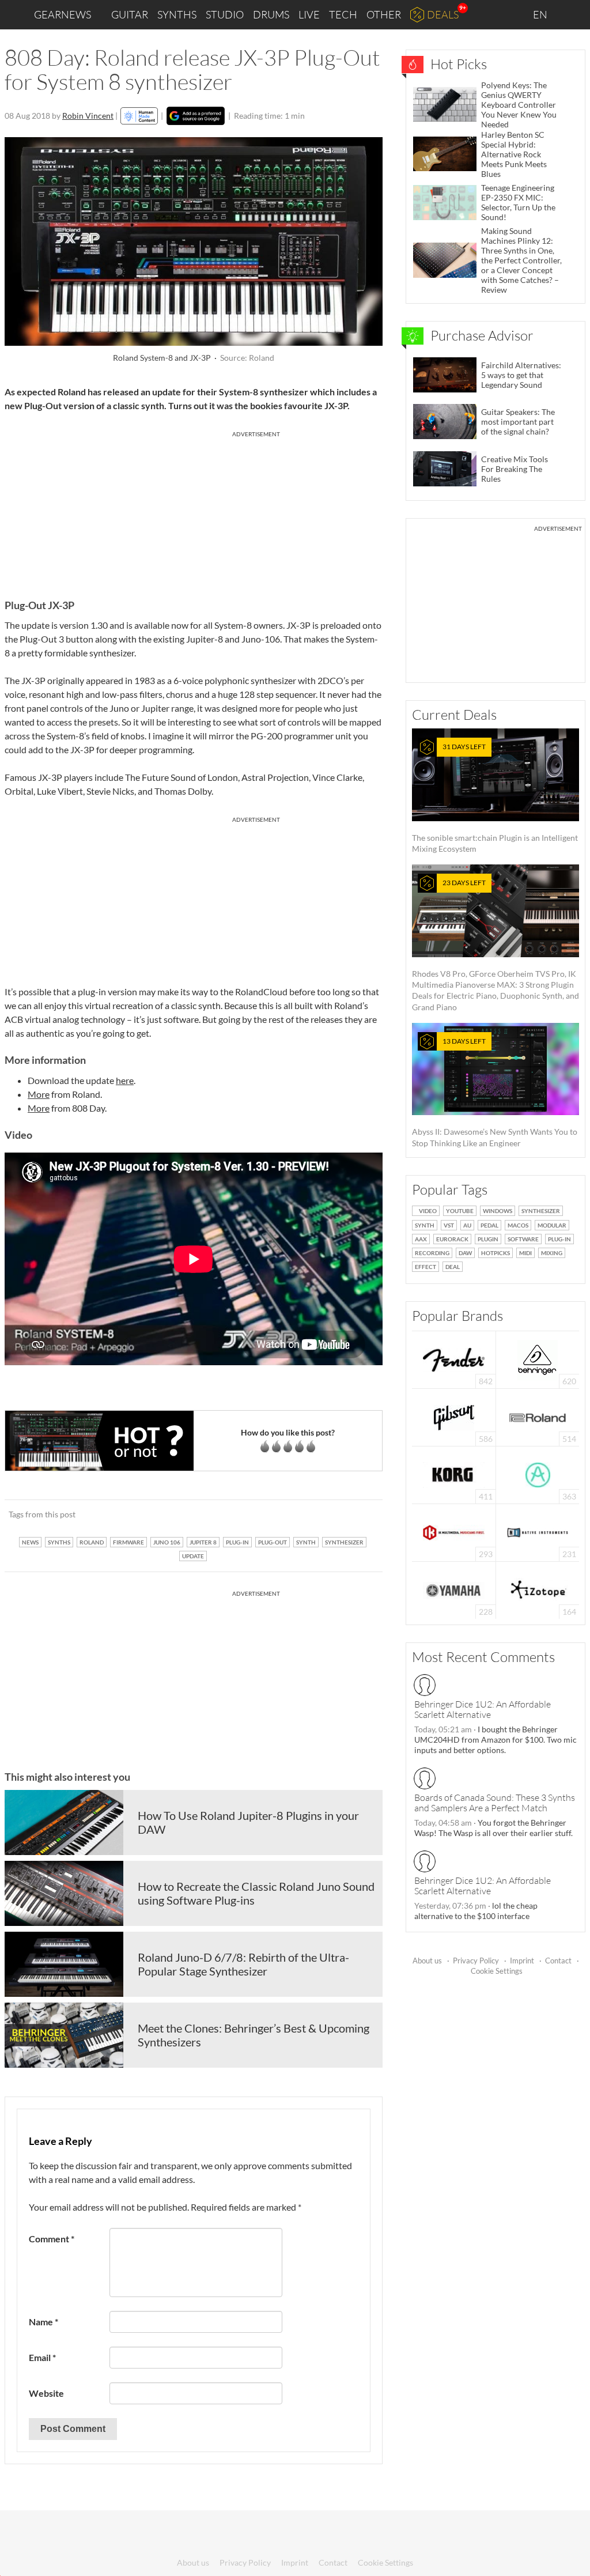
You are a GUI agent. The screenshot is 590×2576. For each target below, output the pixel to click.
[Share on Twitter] (359, 1514)
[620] (538, 1359)
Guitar (130, 14)
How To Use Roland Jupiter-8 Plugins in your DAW (248, 1822)
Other (384, 14)
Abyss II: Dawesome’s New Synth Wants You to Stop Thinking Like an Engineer (495, 1092)
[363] (538, 1474)
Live (309, 14)
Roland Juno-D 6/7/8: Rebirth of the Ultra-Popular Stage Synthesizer (243, 1964)
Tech (343, 14)
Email (42, 2357)
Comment (52, 2239)
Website (46, 2393)
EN (541, 14)
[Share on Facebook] (315, 1514)
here (125, 1080)
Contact (558, 1961)
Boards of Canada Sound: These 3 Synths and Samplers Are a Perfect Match (495, 1803)
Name (44, 2322)
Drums (271, 14)
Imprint (522, 1961)
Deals (443, 14)
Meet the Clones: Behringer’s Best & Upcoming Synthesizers (254, 2035)
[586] (454, 1416)
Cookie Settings (497, 1971)
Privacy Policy (476, 1961)
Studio (225, 14)
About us (427, 1961)
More (39, 1094)
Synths (177, 14)
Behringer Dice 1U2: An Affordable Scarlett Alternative (483, 1709)
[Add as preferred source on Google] (196, 116)
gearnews (63, 14)
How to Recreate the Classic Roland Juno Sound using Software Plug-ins (256, 1893)
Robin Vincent (88, 116)
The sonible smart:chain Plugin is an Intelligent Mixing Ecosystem (495, 798)
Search (572, 15)
